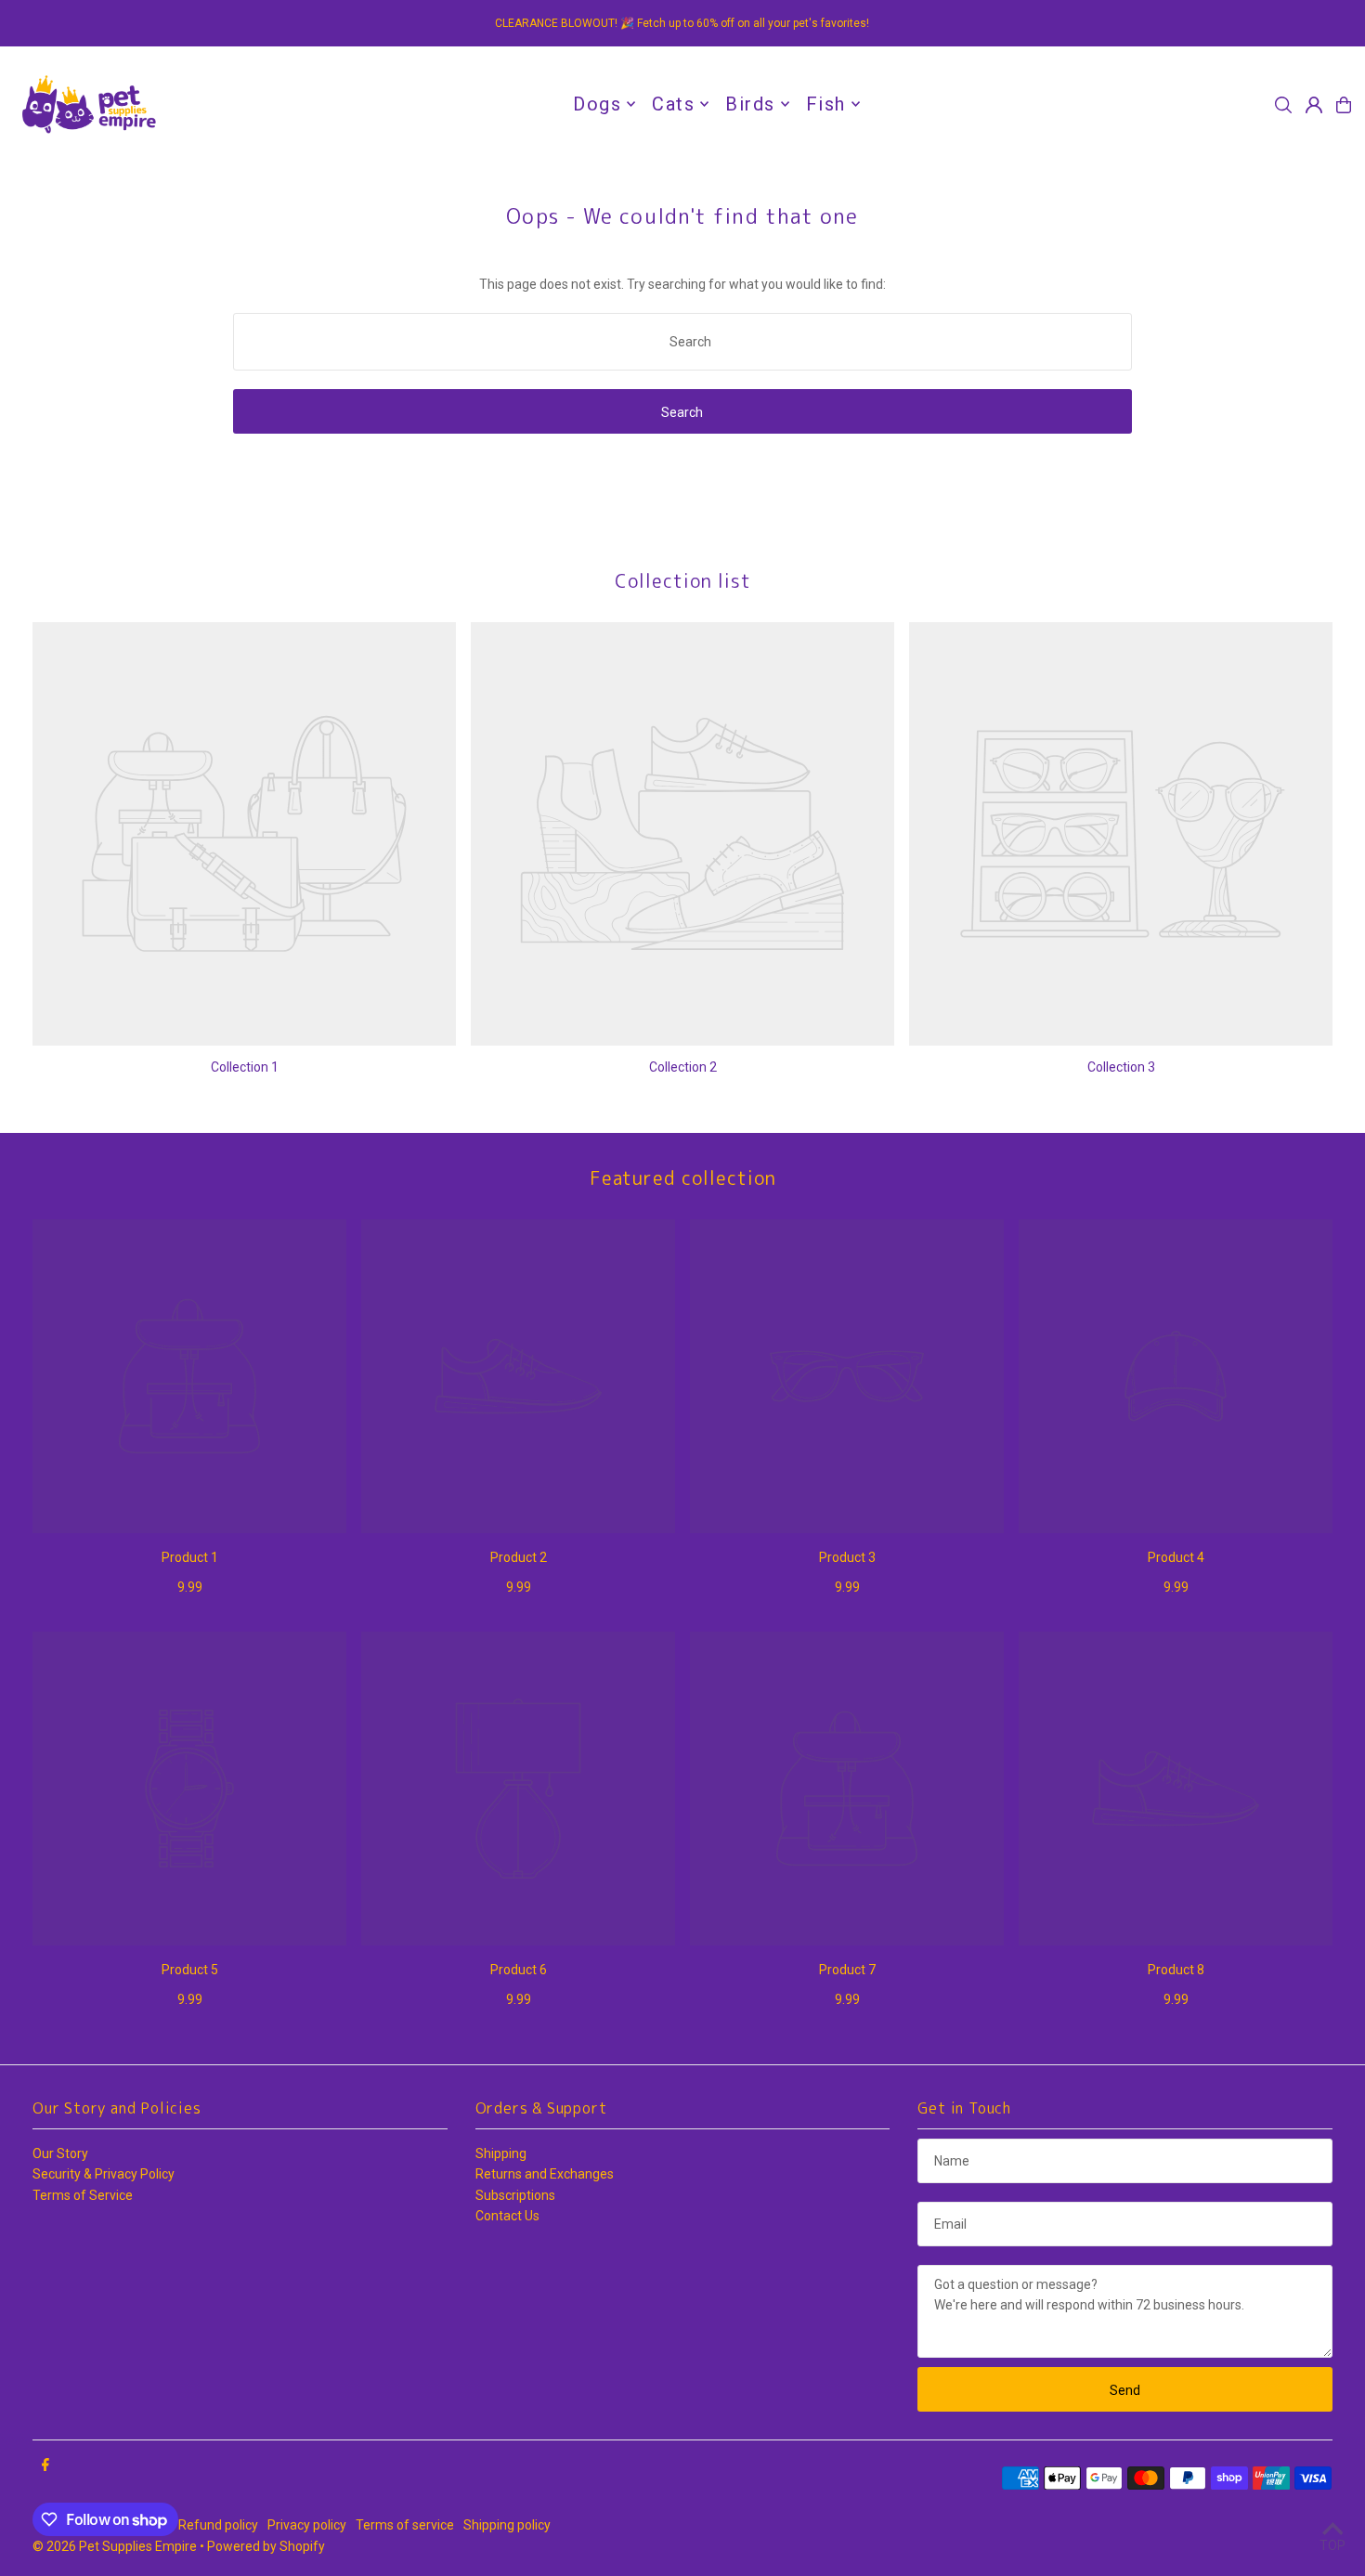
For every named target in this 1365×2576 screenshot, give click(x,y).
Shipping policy (507, 2525)
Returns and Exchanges (545, 2174)
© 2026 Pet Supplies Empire (115, 2546)
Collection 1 (245, 1067)
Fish (826, 104)
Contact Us (507, 2216)
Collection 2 (683, 1067)
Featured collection (683, 1177)
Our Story (60, 2153)
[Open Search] (1283, 105)
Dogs (597, 104)
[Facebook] (45, 2465)
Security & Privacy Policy (104, 2174)
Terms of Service (83, 2195)
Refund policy (218, 2525)
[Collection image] (244, 834)
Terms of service (405, 2525)
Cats (673, 104)
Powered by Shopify (266, 2546)
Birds (750, 104)
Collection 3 (1121, 1067)
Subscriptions (515, 2195)
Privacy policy (307, 2525)
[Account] (1314, 105)
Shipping (501, 2153)
